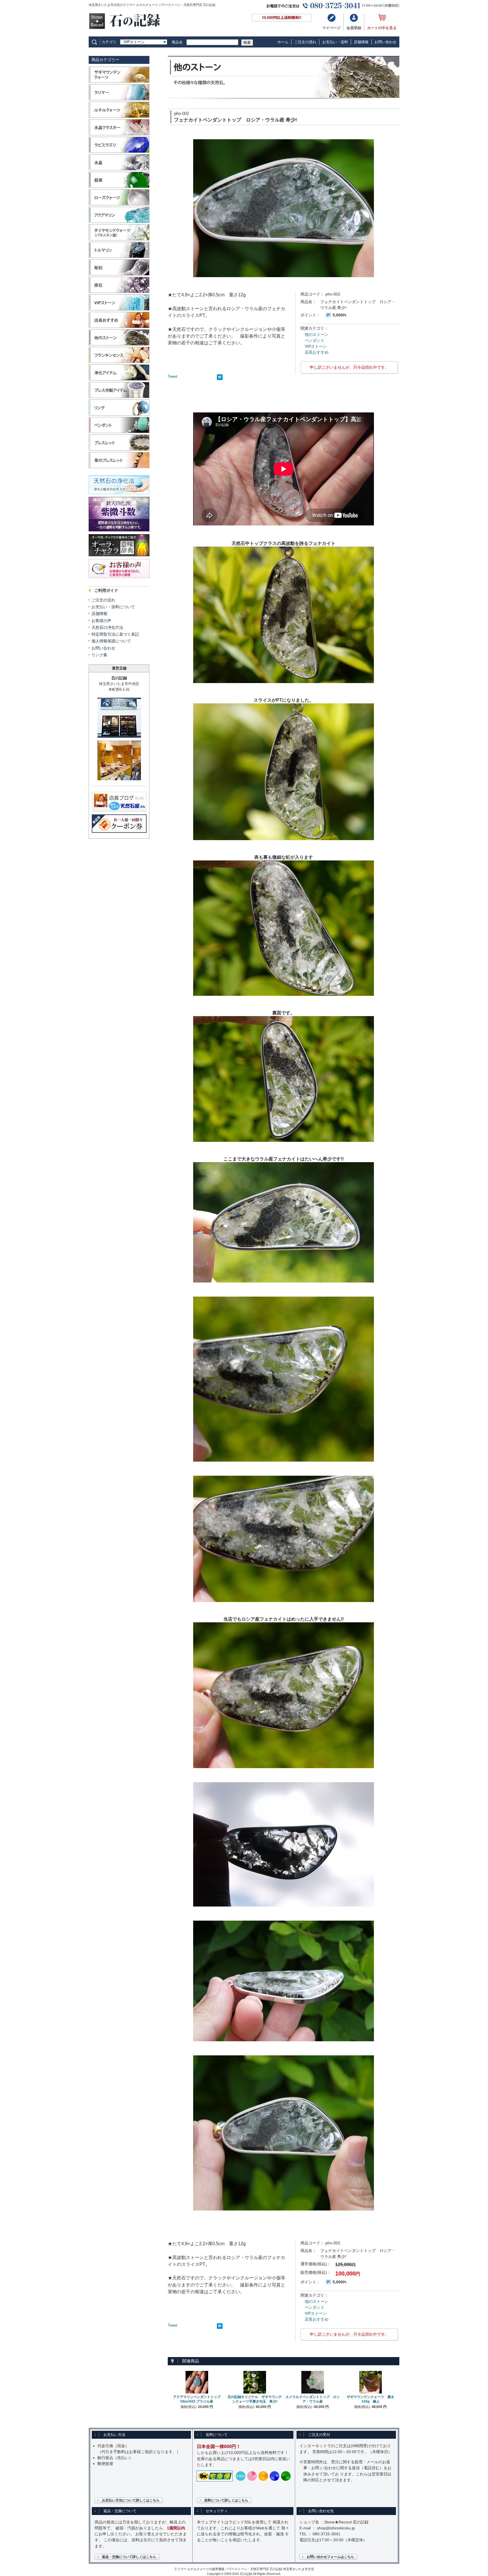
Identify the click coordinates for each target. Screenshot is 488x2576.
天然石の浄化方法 (107, 627)
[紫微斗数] (119, 532)
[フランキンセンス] (119, 362)
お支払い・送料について (113, 607)
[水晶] (119, 170)
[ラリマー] (119, 100)
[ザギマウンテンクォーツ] (119, 82)
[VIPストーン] (119, 310)
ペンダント (315, 340)
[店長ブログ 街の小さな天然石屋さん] (119, 809)
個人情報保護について (111, 641)
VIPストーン (316, 346)
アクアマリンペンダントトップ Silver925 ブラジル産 (199, 2399)
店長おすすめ (317, 352)
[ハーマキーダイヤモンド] (119, 240)
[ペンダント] (119, 432)
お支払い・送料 (335, 42)
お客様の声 (101, 621)
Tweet (173, 376)
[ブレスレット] (119, 450)
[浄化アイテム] (119, 380)
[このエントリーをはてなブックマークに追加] (220, 378)
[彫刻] (119, 275)
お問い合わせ (385, 42)
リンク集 (99, 655)
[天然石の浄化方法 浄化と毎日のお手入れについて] (119, 495)
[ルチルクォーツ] (119, 117)
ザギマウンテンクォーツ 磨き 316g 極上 (372, 2399)
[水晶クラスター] (119, 135)
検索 (247, 43)
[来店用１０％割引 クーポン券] (119, 831)
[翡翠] (119, 187)
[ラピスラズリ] (119, 152)
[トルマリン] (119, 257)
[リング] (119, 415)
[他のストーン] (119, 345)
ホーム (283, 42)
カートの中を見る (382, 28)
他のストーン (317, 334)
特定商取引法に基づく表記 (115, 634)
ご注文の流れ (305, 42)
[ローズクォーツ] (119, 205)
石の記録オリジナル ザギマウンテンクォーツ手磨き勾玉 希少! (255, 2399)
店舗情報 (361, 42)
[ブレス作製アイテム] (119, 397)
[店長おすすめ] (119, 327)
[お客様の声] (119, 579)
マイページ (331, 28)
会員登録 (354, 28)
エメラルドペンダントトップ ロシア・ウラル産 (313, 2399)
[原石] (119, 292)
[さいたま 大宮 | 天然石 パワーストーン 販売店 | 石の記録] (125, 28)
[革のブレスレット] (119, 467)
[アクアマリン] (119, 222)
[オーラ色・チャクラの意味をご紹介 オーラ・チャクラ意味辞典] (119, 557)
